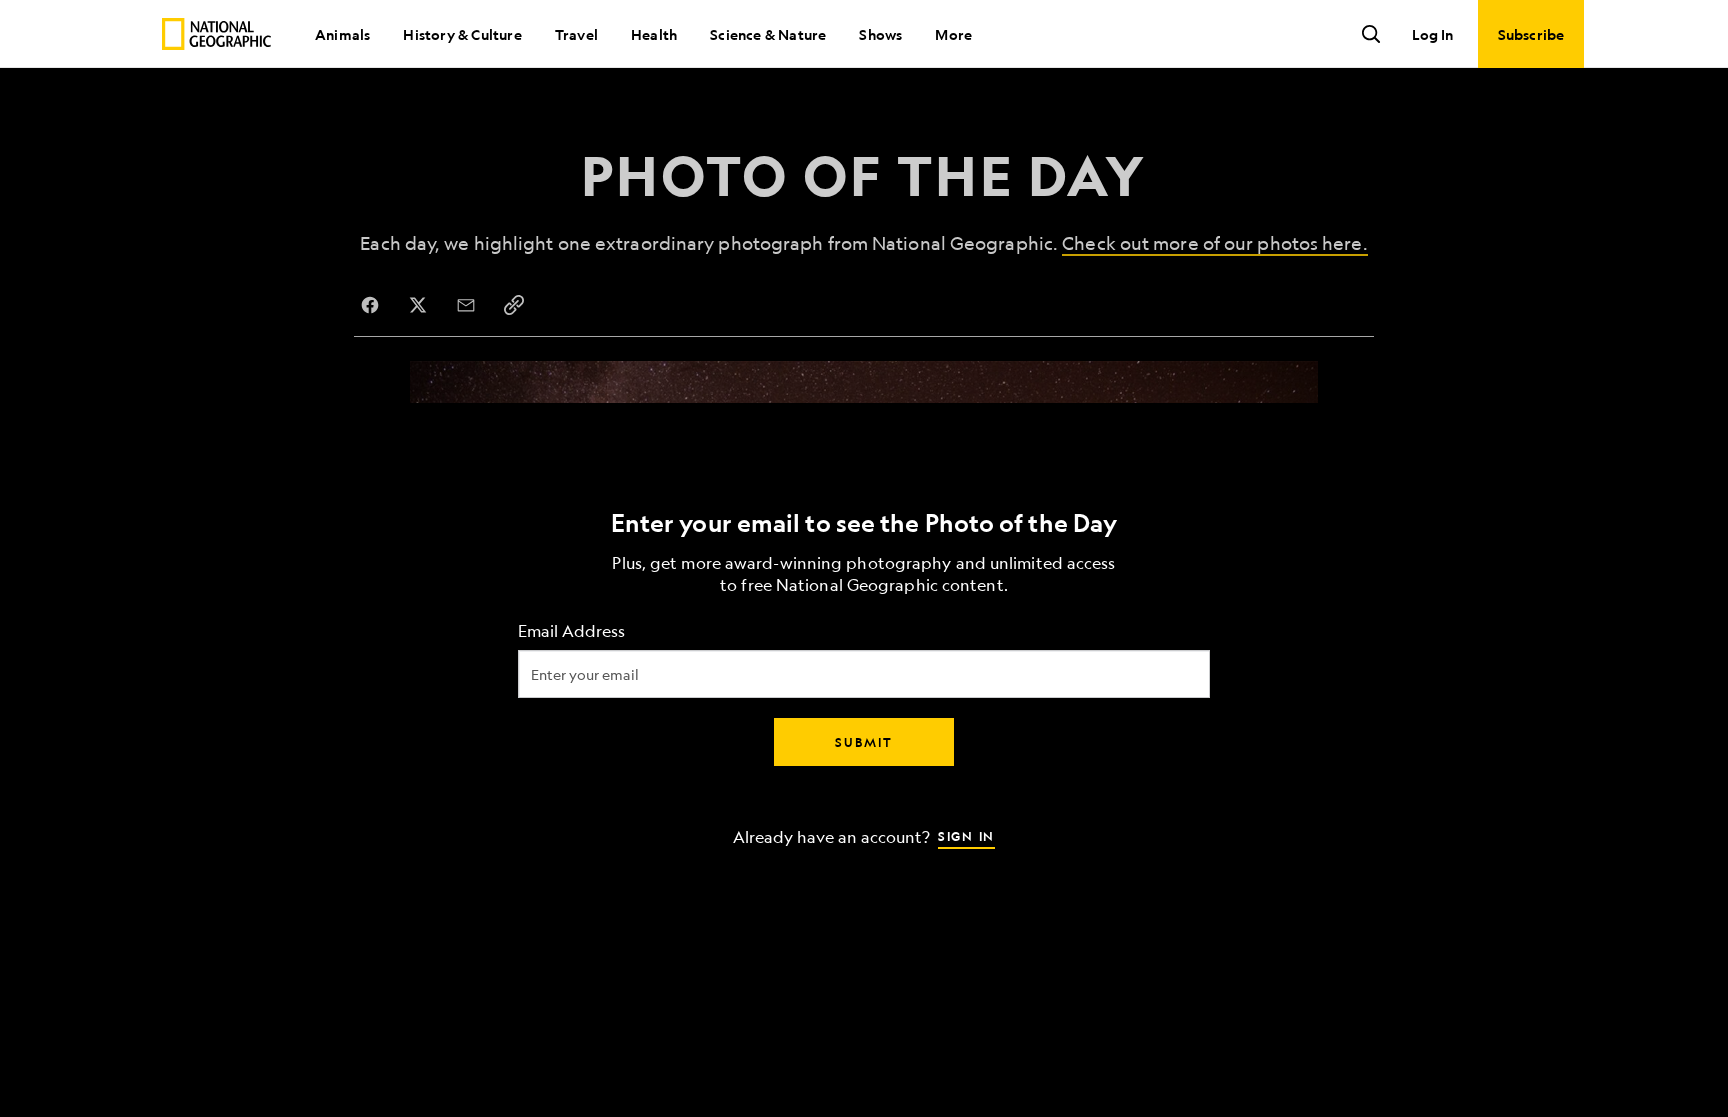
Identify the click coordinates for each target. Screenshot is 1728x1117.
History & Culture (462, 34)
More (953, 34)
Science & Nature (768, 34)
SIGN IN (966, 835)
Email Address (571, 630)
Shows (880, 34)
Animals (342, 34)
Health (654, 34)
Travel (576, 34)
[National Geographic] (216, 34)
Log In (1432, 34)
